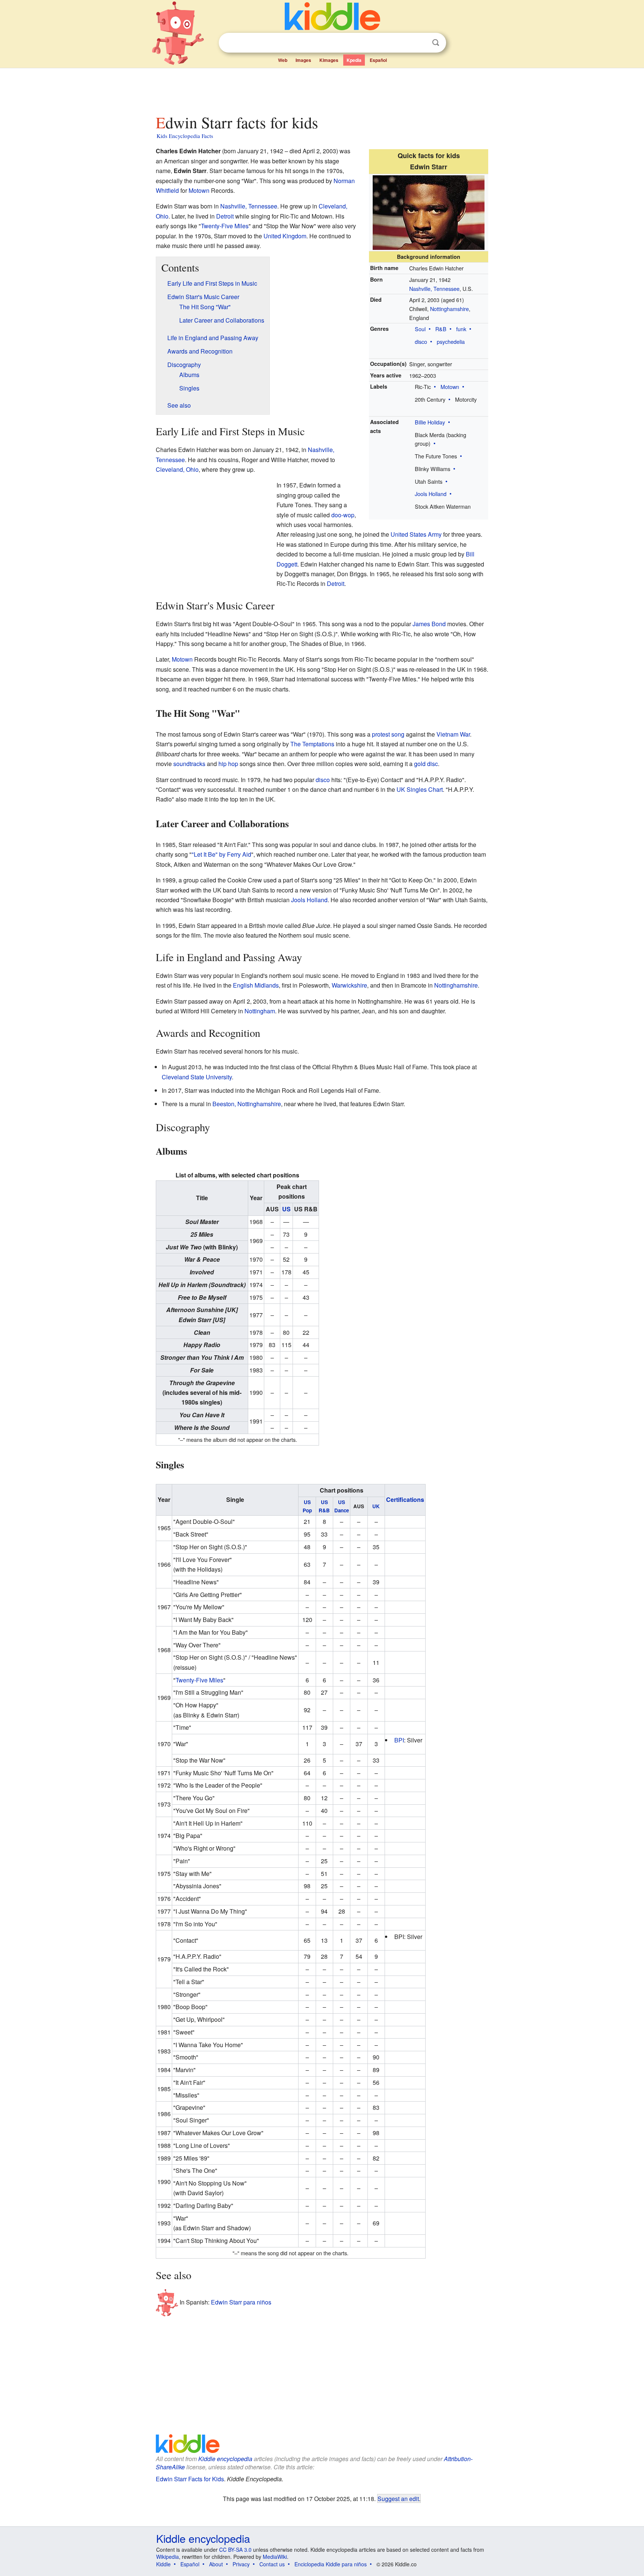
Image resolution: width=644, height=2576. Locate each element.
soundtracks (189, 764)
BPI (399, 1740)
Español (378, 60)
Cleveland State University (197, 1077)
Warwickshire (349, 985)
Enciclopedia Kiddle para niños (331, 2564)
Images (303, 60)
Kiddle (163, 2564)
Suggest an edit (398, 2498)
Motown (450, 387)
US (286, 1209)
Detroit (225, 216)
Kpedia (354, 60)
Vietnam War (453, 734)
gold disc (426, 764)
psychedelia (451, 341)
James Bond (429, 624)
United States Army (416, 534)
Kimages (329, 60)
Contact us (272, 2564)
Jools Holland (431, 494)
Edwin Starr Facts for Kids (190, 2479)
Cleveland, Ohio (177, 469)
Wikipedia (168, 2557)
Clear (420, 43)
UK (376, 1506)
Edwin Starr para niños (241, 2302)
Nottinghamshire (449, 309)
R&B (441, 329)
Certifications (405, 1499)
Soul (420, 329)
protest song (388, 734)
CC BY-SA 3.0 (235, 2550)
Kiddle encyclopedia (225, 2459)
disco (421, 341)
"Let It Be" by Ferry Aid (221, 854)
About (216, 2564)
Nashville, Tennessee (434, 288)
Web (283, 60)
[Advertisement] (322, 89)
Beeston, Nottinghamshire (247, 1104)
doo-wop (343, 515)
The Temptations (312, 744)
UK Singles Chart (420, 789)
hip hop (228, 764)
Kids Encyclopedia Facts (185, 136)
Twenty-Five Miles (225, 226)
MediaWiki (275, 2557)
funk (461, 329)
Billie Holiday (430, 422)
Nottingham (260, 1011)
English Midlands (256, 985)
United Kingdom (285, 236)
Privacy (241, 2564)
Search (436, 43)
